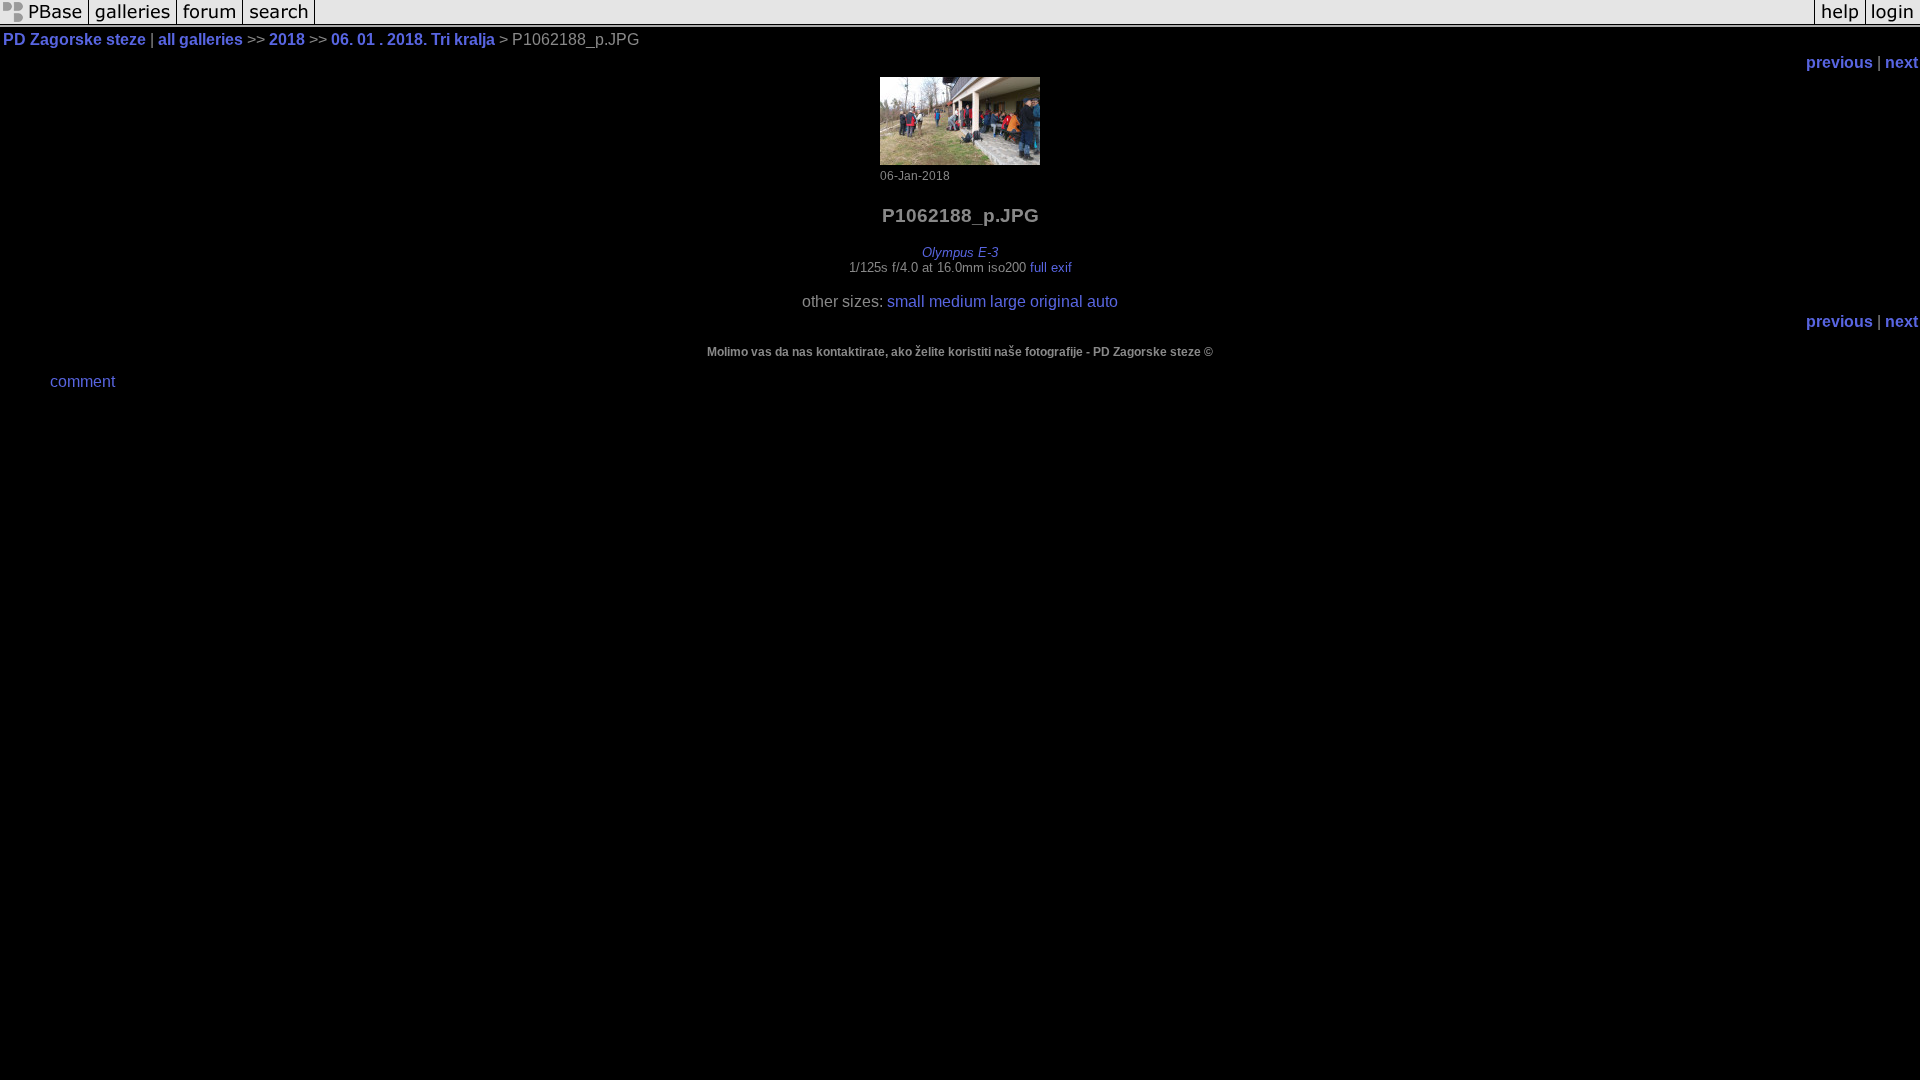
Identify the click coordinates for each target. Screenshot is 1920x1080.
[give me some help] (1840, 22)
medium (957, 301)
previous (1839, 62)
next (1901, 62)
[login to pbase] (1893, 22)
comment (82, 381)
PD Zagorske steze (74, 39)
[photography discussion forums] (210, 22)
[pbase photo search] (279, 22)
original (1056, 301)
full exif (1051, 267)
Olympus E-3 (960, 252)
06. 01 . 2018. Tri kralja (413, 39)
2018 (287, 39)
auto (1102, 301)
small (906, 301)
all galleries (200, 39)
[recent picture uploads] (133, 22)
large (1008, 301)
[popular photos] (1064, 22)
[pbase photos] (44, 22)
